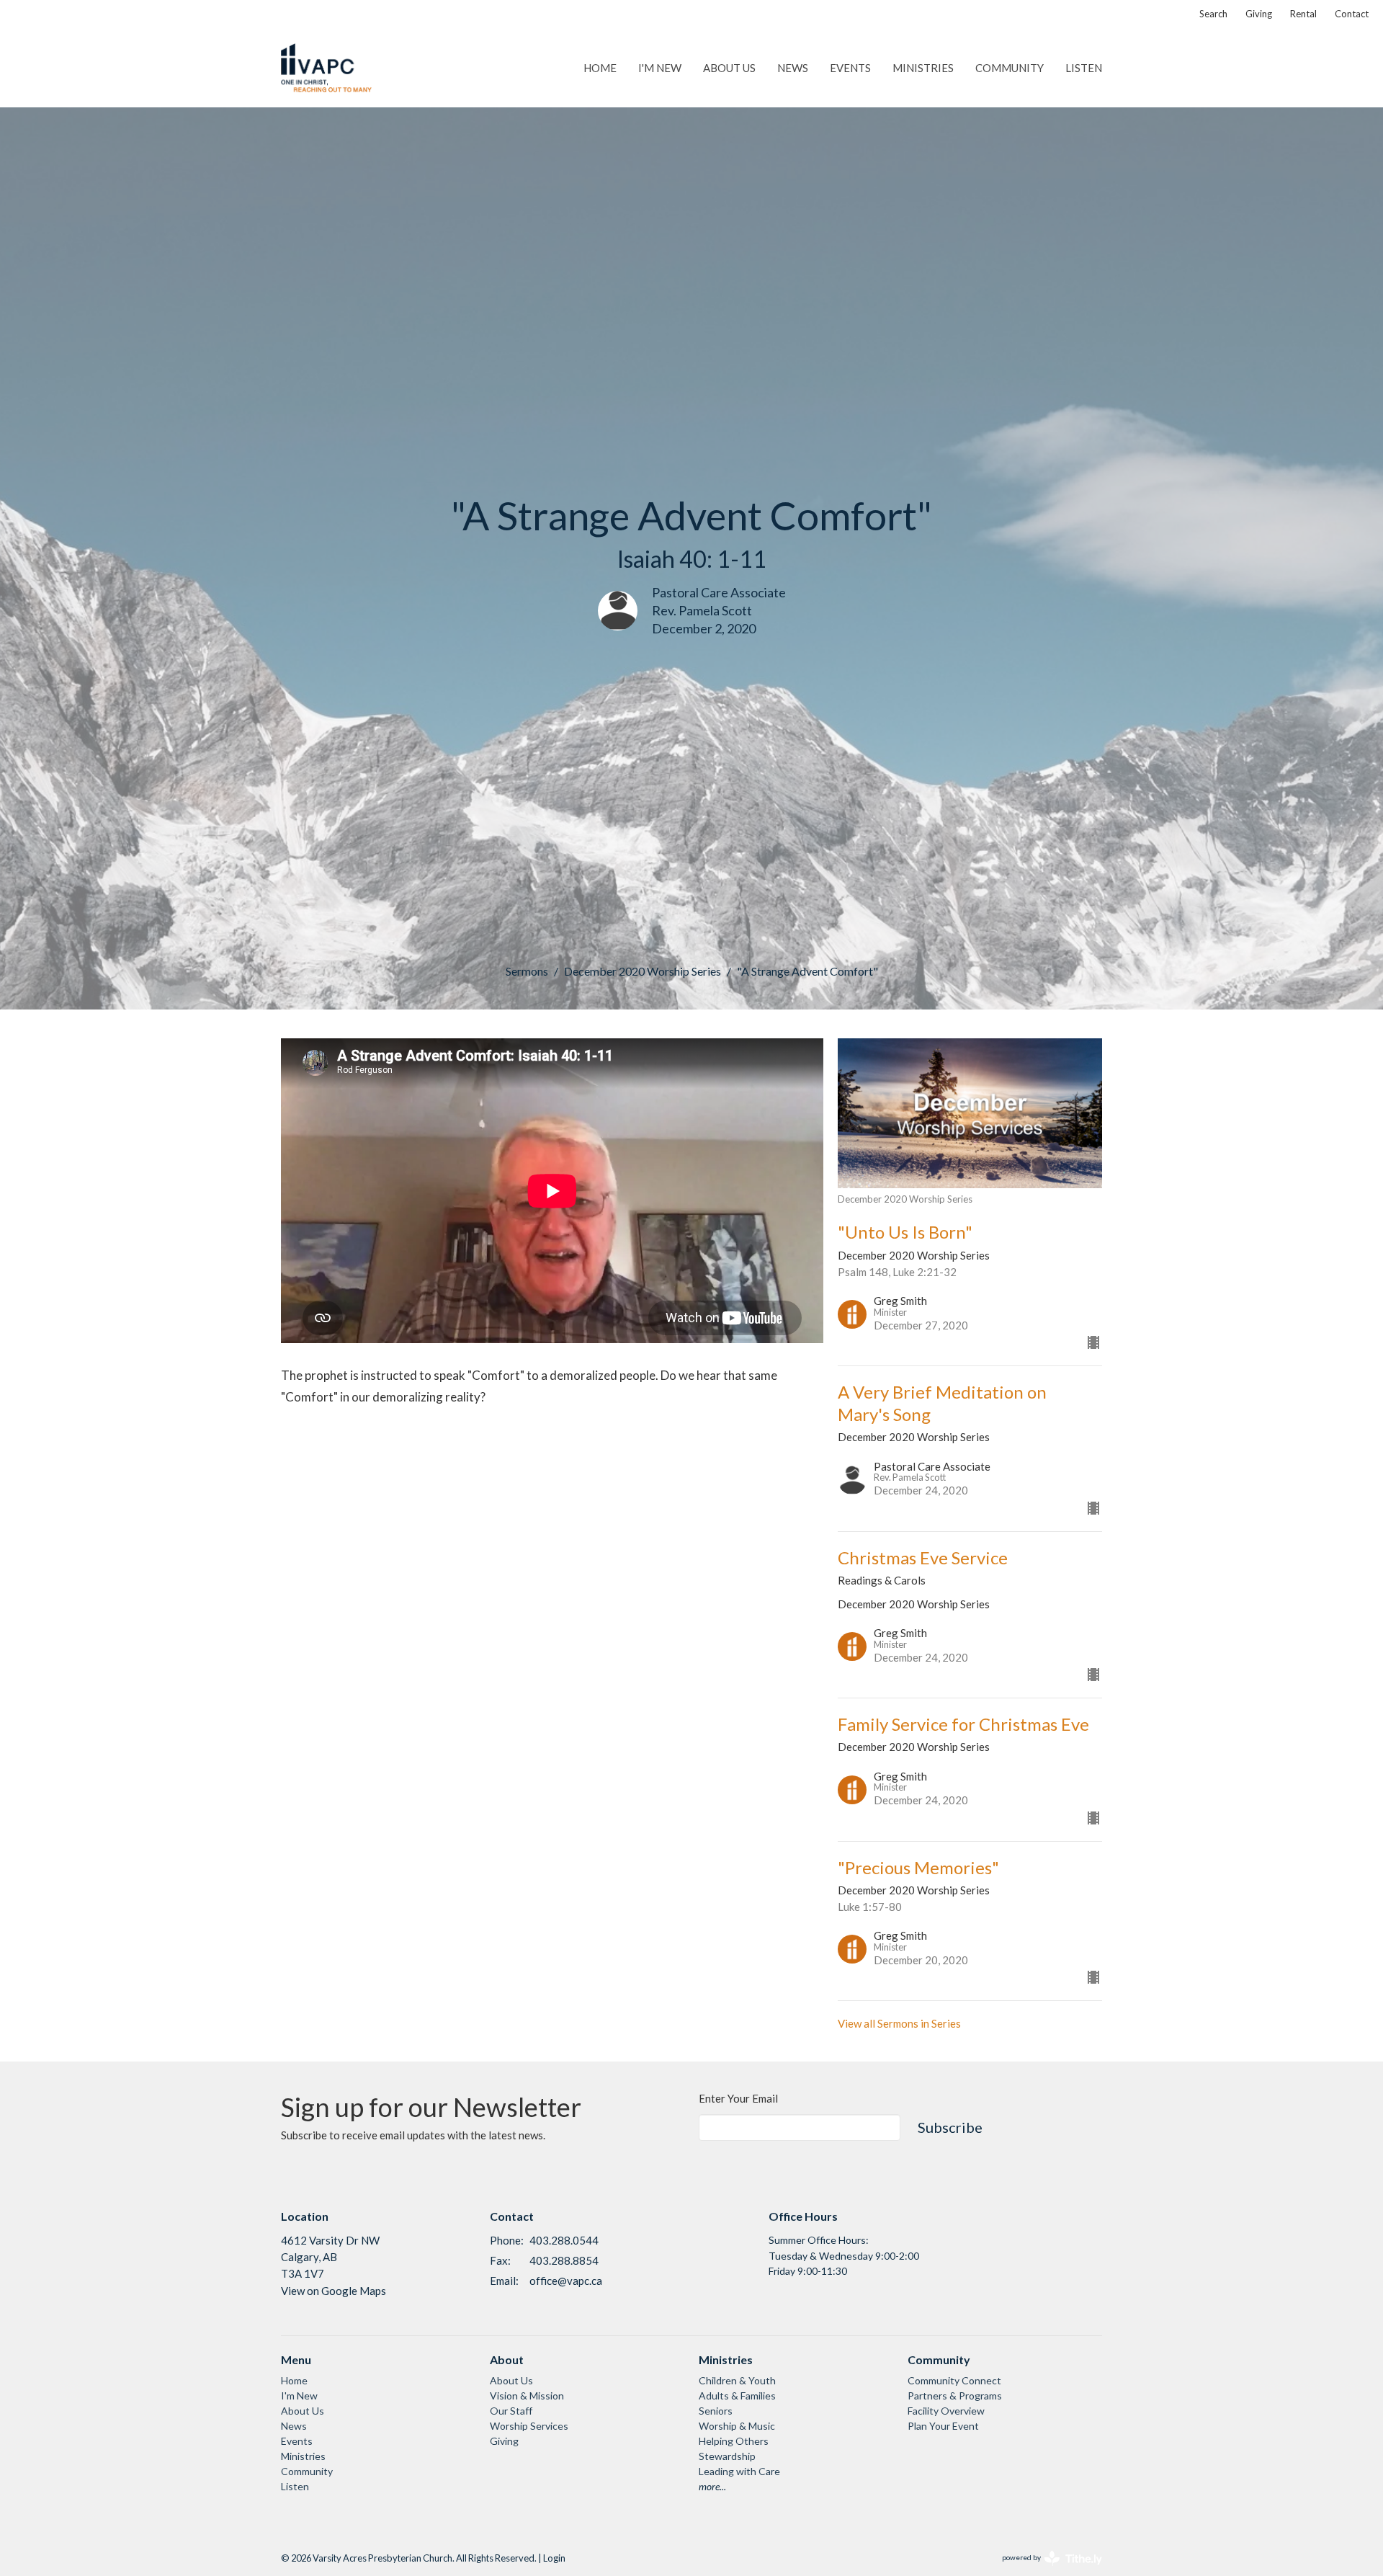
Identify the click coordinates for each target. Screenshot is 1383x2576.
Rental (1303, 14)
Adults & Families (737, 2395)
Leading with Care (739, 2471)
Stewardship (727, 2456)
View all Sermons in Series (899, 2023)
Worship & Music (737, 2426)
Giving (1259, 14)
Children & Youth (737, 2380)
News (793, 68)
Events (850, 68)
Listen (1084, 68)
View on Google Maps (334, 2291)
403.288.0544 (564, 2240)
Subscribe (950, 2127)
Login (554, 2558)
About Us (729, 68)
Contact (1352, 14)
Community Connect (954, 2380)
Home (600, 68)
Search (1213, 14)
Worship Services (529, 2426)
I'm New (660, 68)
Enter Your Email (738, 2098)
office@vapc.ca (566, 2281)
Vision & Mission (527, 2395)
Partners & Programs (955, 2395)
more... (712, 2486)
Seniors (716, 2411)
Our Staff (511, 2411)
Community (1010, 68)
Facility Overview (946, 2411)
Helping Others (734, 2441)
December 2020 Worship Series (643, 971)
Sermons (527, 971)
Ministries (923, 68)
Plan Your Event (943, 2426)
